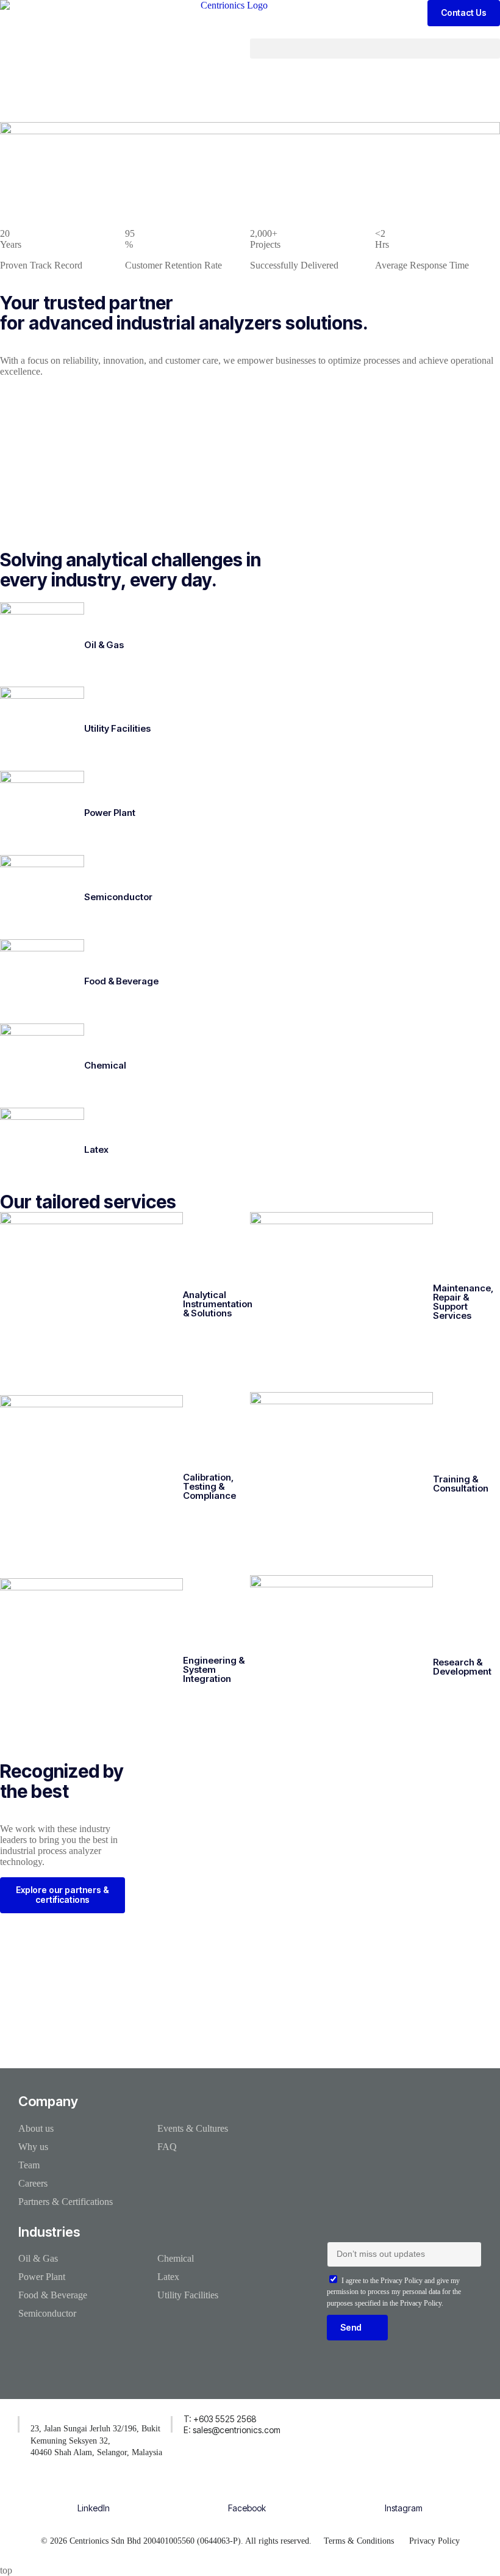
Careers (33, 2183)
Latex (96, 1149)
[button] (375, 49)
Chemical (105, 1065)
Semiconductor (118, 897)
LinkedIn (94, 2508)
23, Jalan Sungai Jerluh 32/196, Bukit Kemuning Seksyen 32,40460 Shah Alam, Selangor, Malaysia (96, 2441)
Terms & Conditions (359, 2541)
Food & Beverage (121, 981)
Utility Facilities (117, 728)
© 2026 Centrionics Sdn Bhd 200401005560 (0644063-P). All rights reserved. (176, 2541)
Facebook (247, 2508)
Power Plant (110, 813)
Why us (33, 2147)
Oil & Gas (104, 644)
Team (29, 2165)
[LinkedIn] (94, 2490)
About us (36, 2128)
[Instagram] (404, 2490)
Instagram (404, 2508)
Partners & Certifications (66, 2202)
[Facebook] (247, 2490)
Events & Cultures (193, 2128)
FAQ (167, 2147)
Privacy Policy (434, 2541)
